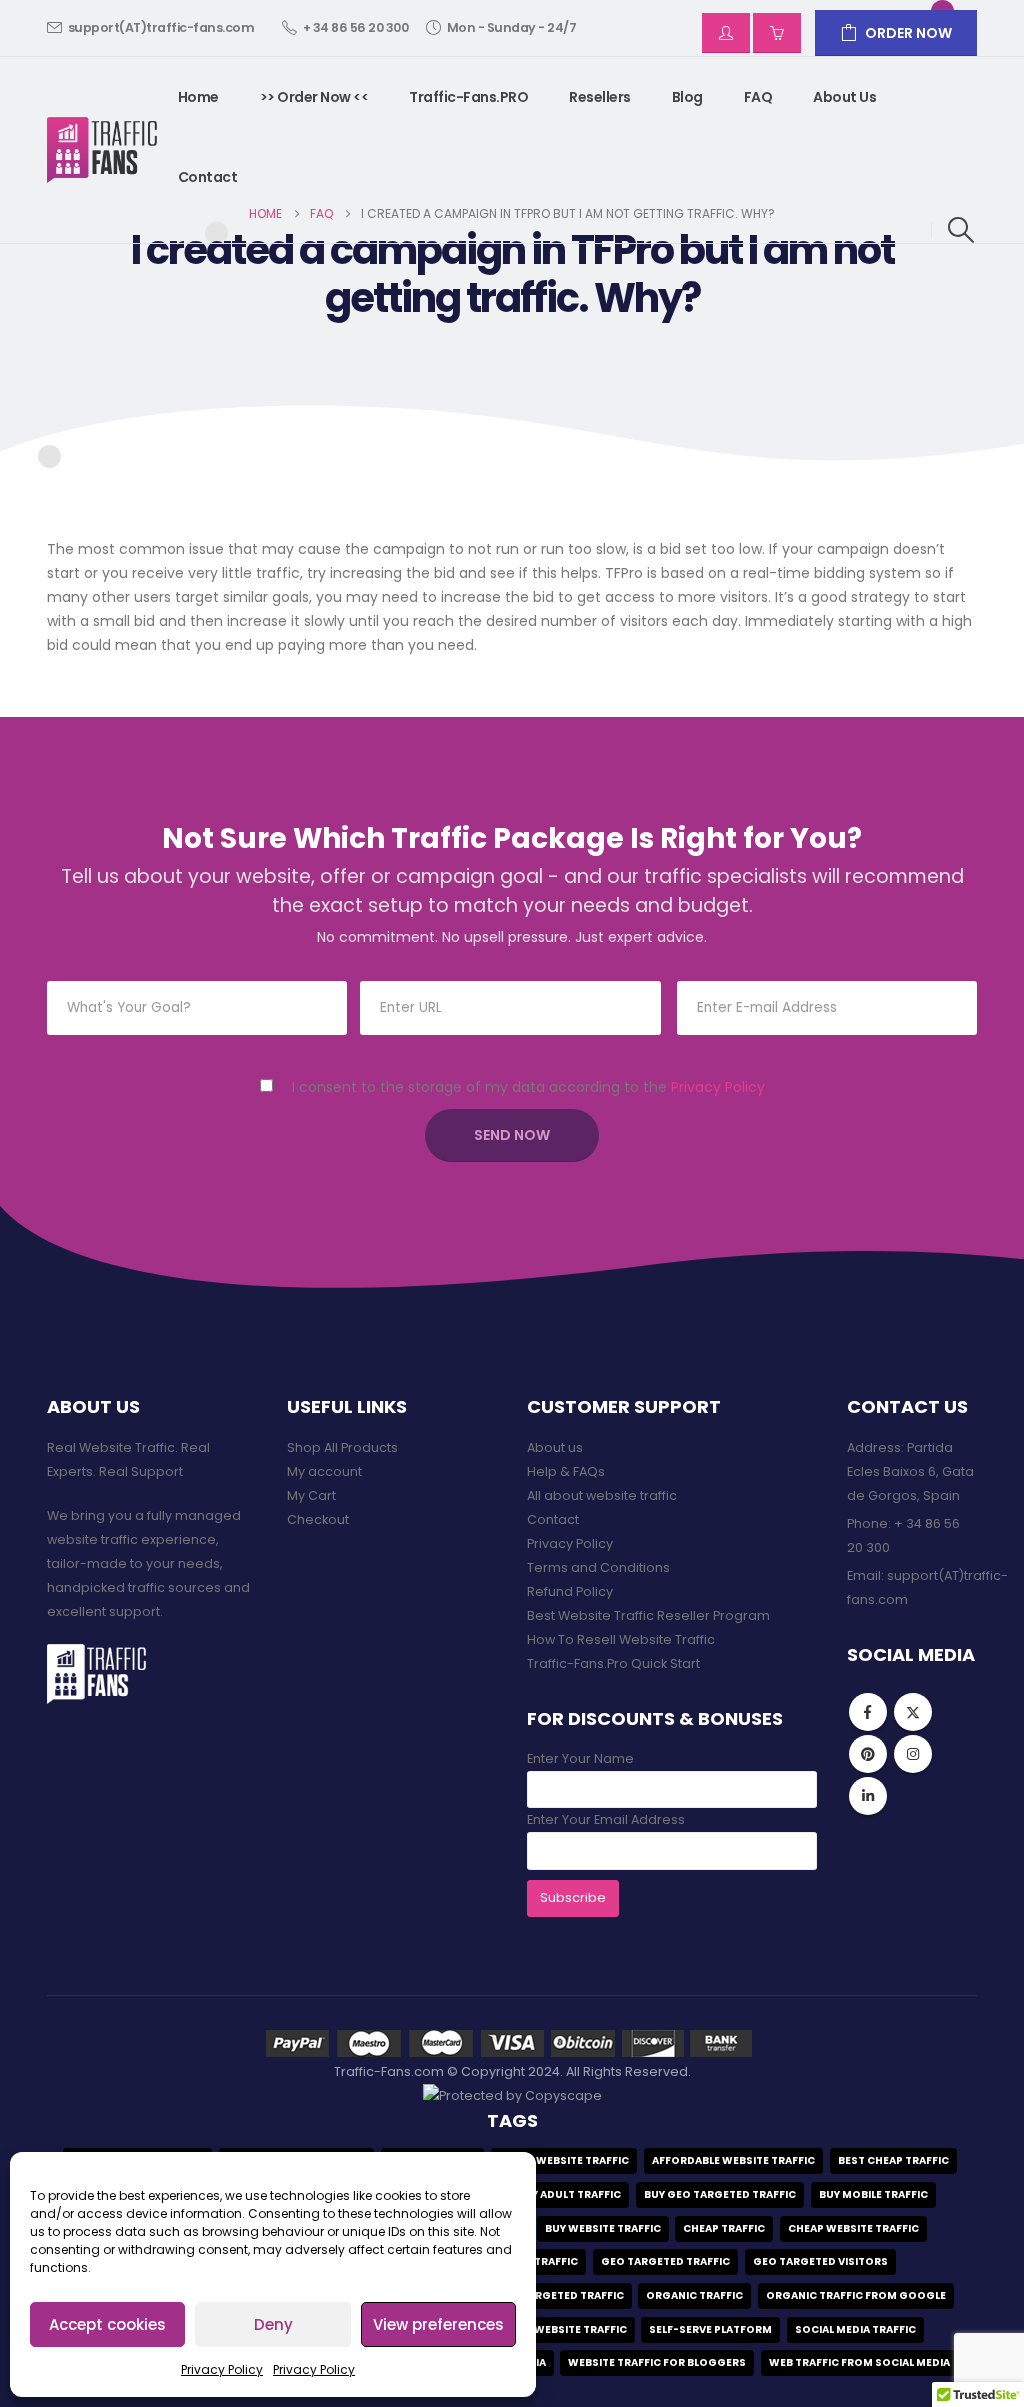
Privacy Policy (222, 2369)
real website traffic (567, 2329)
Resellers (600, 97)
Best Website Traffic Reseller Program (648, 1615)
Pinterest (868, 1754)
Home (198, 97)
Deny (273, 2324)
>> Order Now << (314, 97)
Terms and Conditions (598, 1567)
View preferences (438, 2324)
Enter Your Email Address (606, 1819)
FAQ (758, 97)
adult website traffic (564, 2160)
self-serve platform (710, 2329)
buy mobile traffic (873, 2194)
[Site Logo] (102, 150)
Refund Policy (570, 1591)
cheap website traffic (853, 2228)
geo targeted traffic (665, 2261)
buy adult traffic (569, 2194)
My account (324, 1471)
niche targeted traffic (555, 2295)
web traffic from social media (859, 2362)
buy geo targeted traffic (720, 2194)
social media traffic (855, 2329)
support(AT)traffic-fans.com (161, 27)
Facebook (868, 1712)
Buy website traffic (603, 2228)
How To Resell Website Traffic (621, 1639)
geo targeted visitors (820, 2261)
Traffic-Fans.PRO (468, 97)
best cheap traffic (893, 2160)
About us (844, 97)
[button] (961, 230)
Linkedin (868, 1796)
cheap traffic (724, 2228)
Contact (208, 177)
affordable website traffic (733, 2160)
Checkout (318, 1519)
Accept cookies (107, 2324)
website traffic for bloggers (657, 2362)
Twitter (913, 1712)
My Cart (311, 1495)
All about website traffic (602, 1495)
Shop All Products (342, 1447)
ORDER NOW (908, 33)
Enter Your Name (580, 1758)
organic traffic (694, 2295)
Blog (687, 97)
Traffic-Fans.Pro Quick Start (613, 1663)
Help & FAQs (566, 1471)
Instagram (913, 1754)
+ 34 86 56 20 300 (356, 27)
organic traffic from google (856, 2295)
